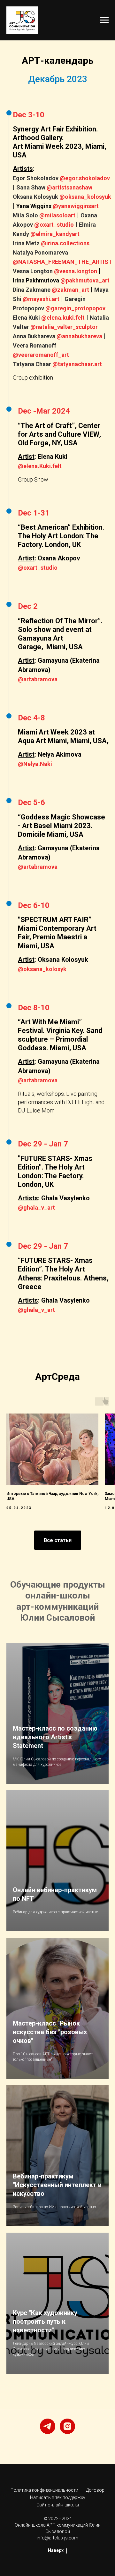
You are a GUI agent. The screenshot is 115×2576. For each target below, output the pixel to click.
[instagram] (67, 2426)
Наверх (56, 2550)
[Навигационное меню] (104, 20)
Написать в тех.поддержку (58, 2497)
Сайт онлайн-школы (58, 2505)
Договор (95, 2490)
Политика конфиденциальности (44, 2490)
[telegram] (48, 2426)
